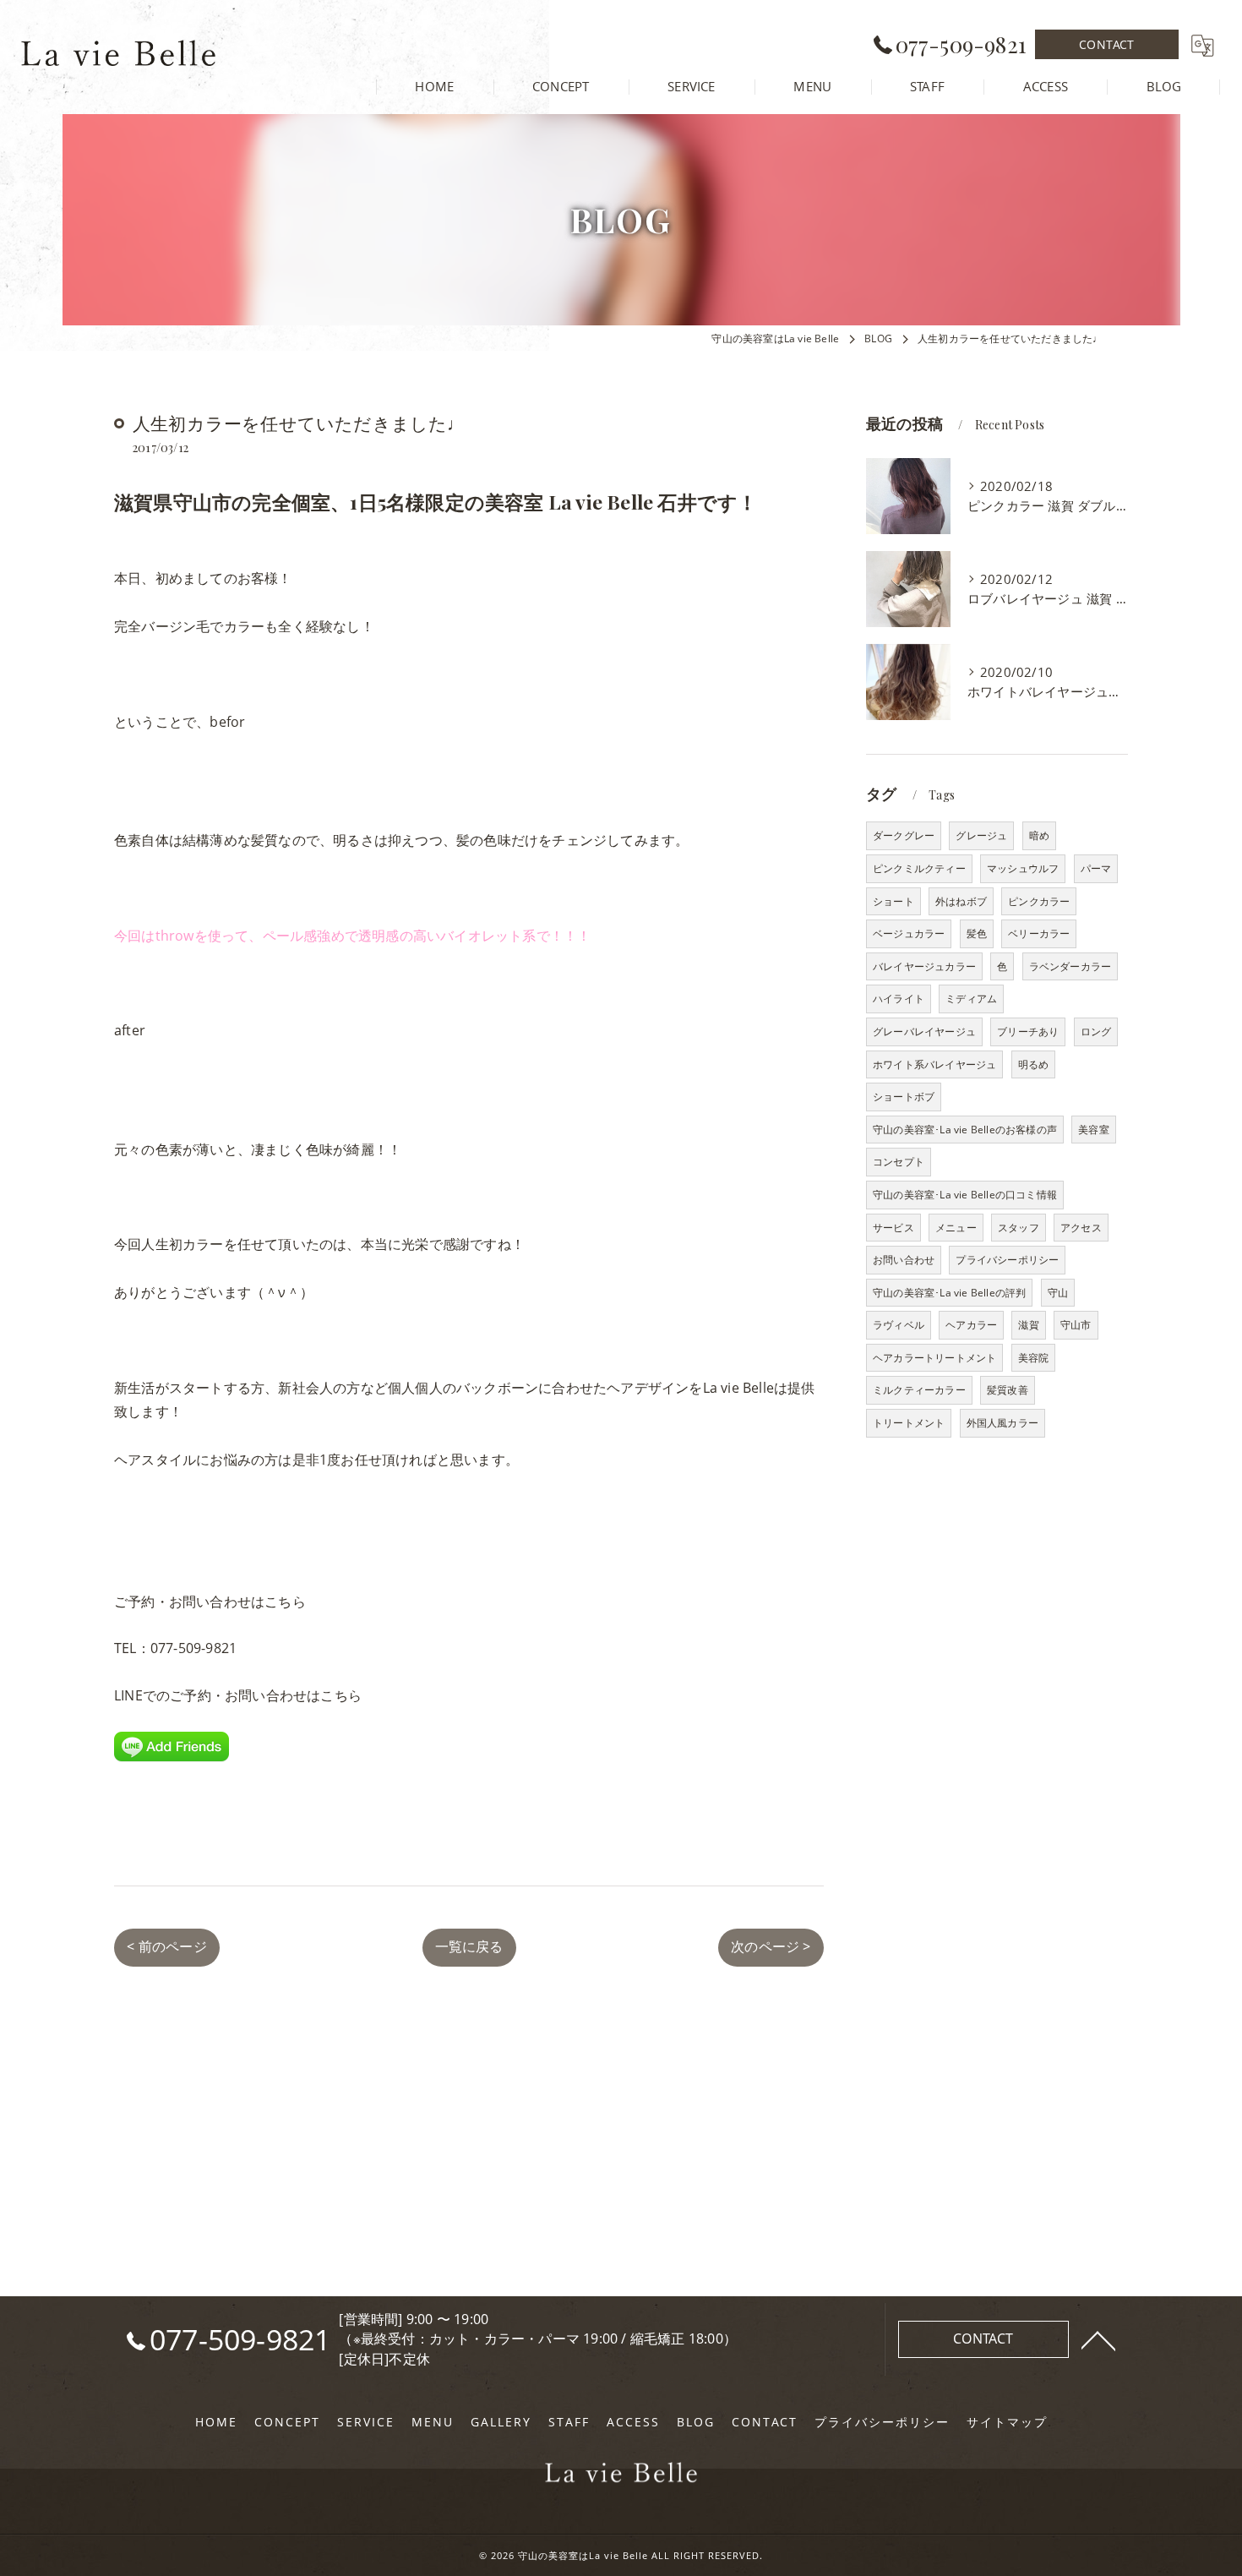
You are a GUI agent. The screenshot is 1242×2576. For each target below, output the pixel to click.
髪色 (977, 933)
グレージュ (981, 835)
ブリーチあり (1028, 1031)
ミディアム (971, 999)
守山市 (1076, 1325)
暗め (1039, 835)
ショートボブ (904, 1097)
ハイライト (899, 999)
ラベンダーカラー (1070, 966)
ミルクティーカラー (919, 1390)
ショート (893, 901)
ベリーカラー (1039, 933)
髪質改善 (1008, 1390)
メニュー (956, 1228)
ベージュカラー (909, 933)
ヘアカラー (971, 1325)
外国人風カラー (1002, 1423)
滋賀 (1028, 1325)
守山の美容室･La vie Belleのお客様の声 (965, 1130)
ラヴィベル (899, 1325)
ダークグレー (904, 835)
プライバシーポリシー (1007, 1260)
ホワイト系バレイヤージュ (934, 1064)
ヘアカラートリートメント (934, 1358)
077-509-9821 (193, 1648)
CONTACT (1106, 44)
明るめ (1034, 1064)
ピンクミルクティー (919, 868)
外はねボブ (961, 901)
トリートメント (909, 1423)
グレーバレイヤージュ (924, 1031)
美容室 (1094, 1130)
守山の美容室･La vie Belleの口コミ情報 (965, 1195)
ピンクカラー (1039, 901)
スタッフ (1019, 1228)
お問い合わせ (904, 1260)
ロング (1096, 1031)
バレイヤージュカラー (924, 966)
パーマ (1096, 868)
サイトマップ (1007, 2422)
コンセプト (899, 1162)
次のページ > (771, 1946)
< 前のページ (166, 1946)
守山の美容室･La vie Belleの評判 (949, 1293)
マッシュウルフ (1023, 868)
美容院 (1034, 1358)
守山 (1058, 1293)
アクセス (1081, 1228)
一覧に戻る (469, 1946)
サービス (893, 1228)
